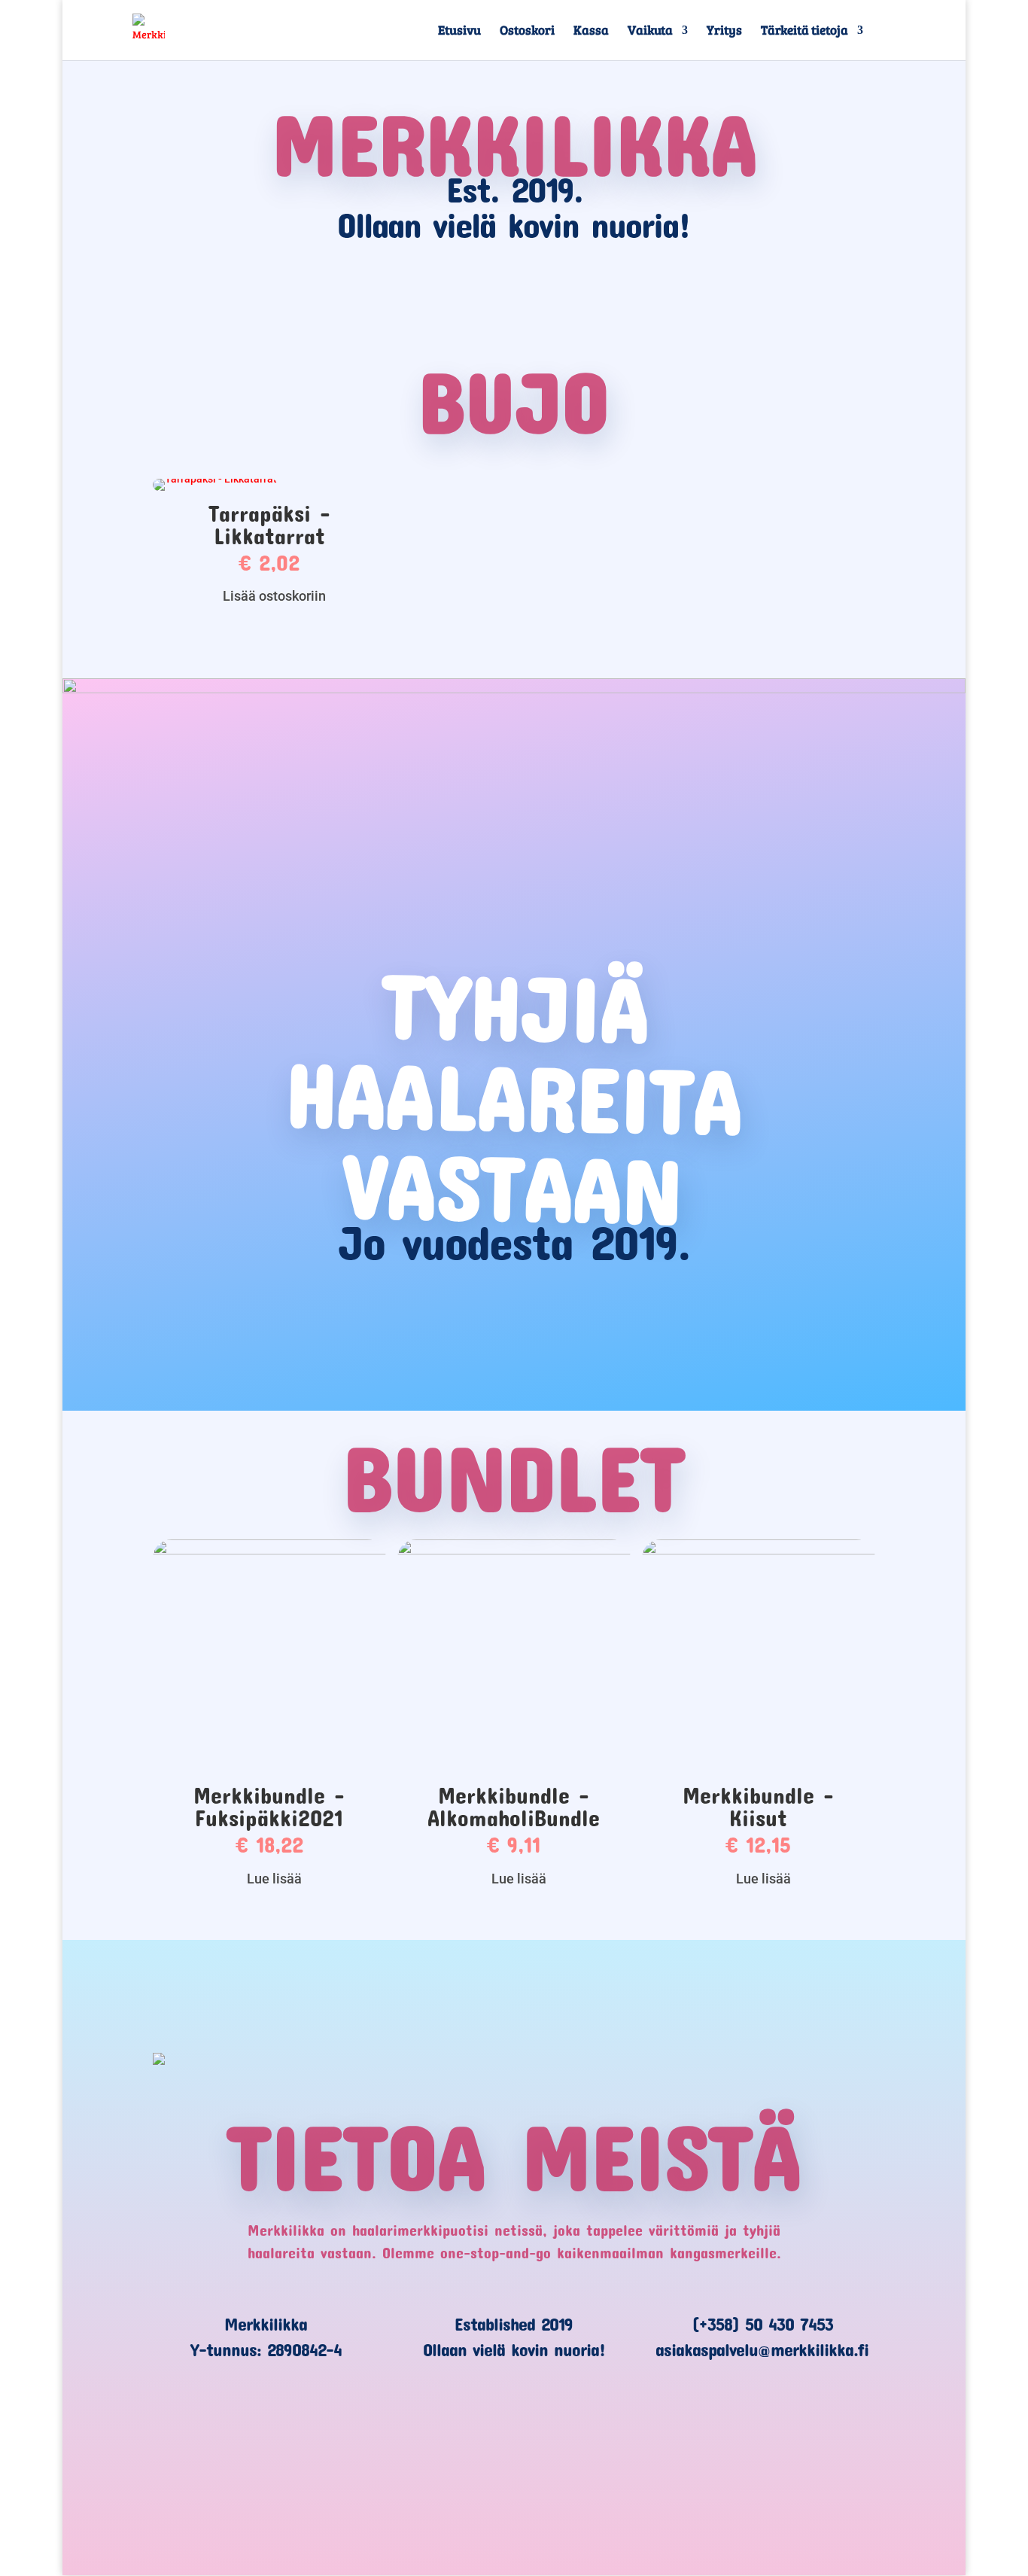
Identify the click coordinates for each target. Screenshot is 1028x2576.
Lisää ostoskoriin (274, 596)
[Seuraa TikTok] (514, 2457)
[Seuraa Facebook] (448, 2457)
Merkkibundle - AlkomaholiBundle (514, 1806)
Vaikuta (650, 32)
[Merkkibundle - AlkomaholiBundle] (514, 1551)
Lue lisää (274, 1879)
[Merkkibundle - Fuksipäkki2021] (269, 1551)
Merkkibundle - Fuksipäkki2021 (269, 1806)
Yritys (724, 32)
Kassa (591, 32)
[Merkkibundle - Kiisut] (759, 1551)
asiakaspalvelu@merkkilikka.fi (762, 2349)
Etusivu (459, 32)
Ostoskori (527, 32)
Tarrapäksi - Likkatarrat (269, 524)
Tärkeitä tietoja (804, 32)
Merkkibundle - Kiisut (758, 1806)
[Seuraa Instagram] (580, 2457)
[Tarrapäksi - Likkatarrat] (215, 479)
